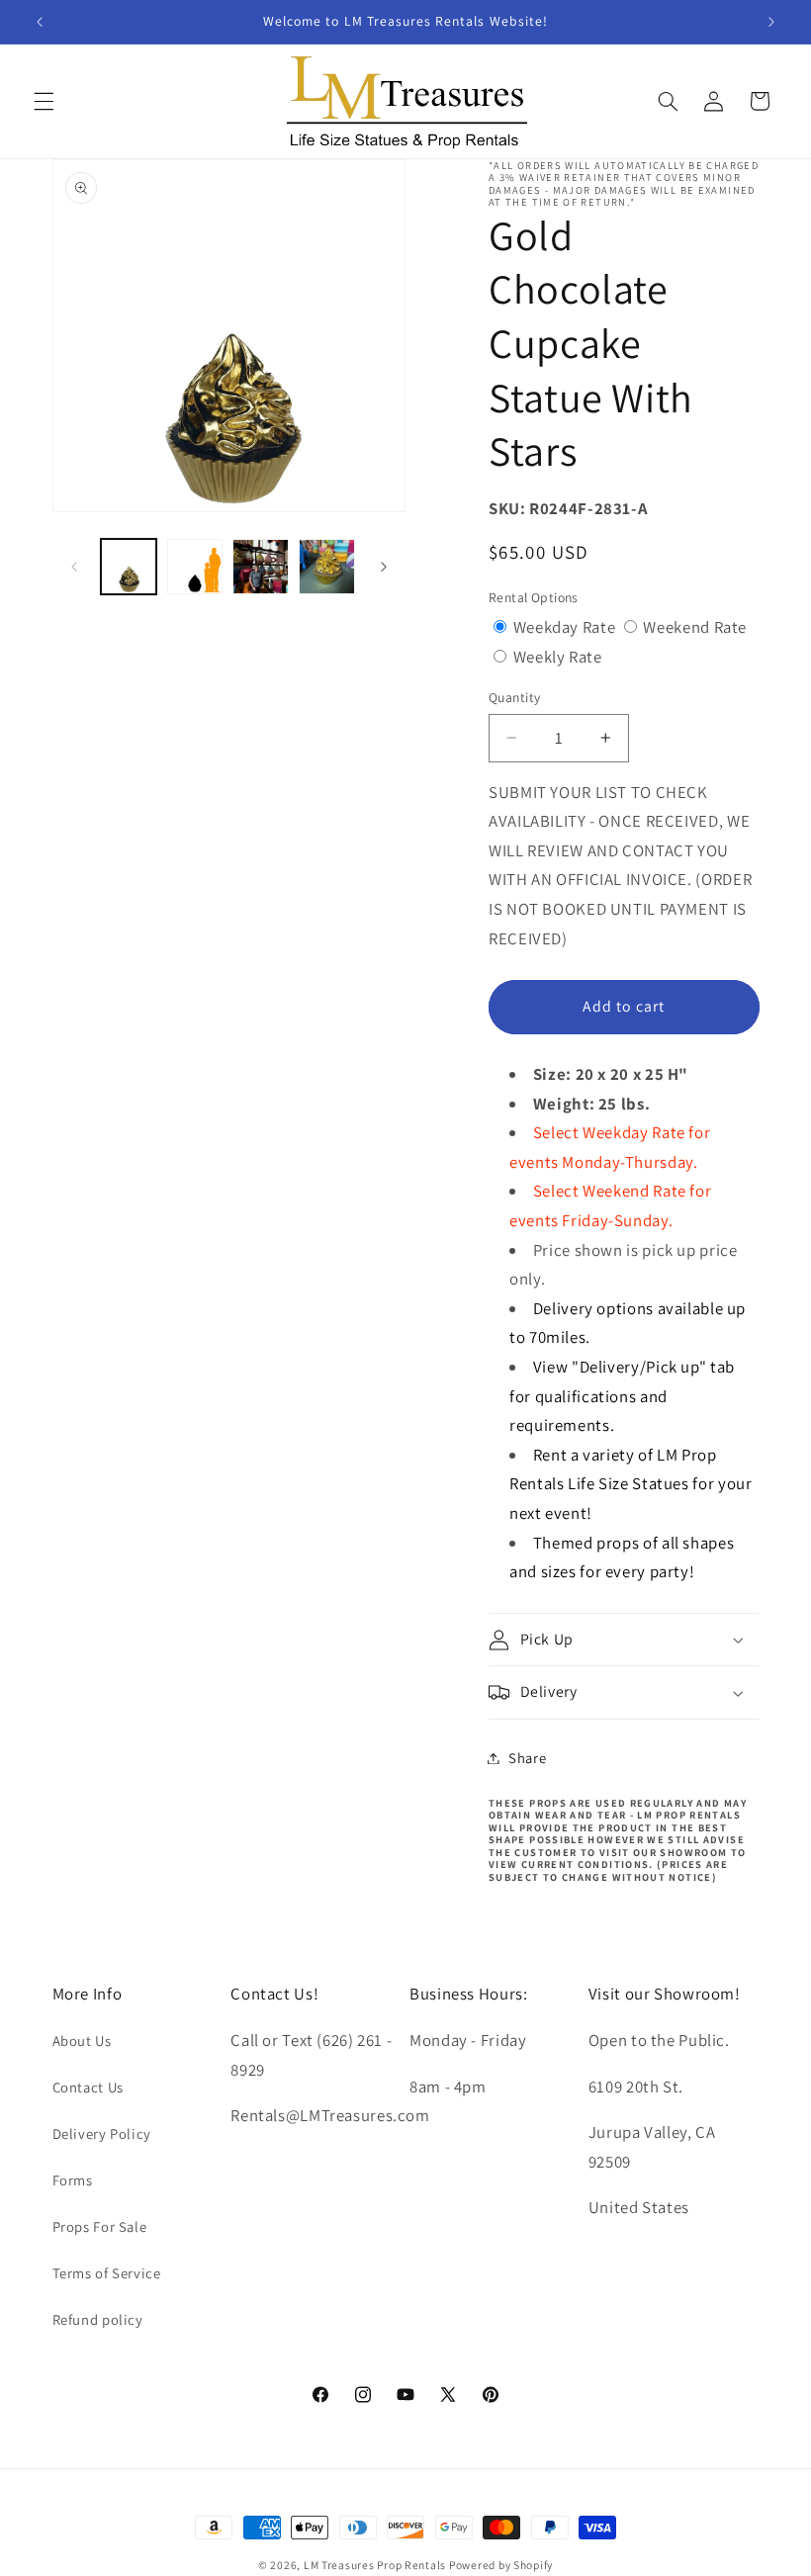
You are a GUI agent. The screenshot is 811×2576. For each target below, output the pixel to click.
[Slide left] (74, 567)
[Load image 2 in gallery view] (195, 567)
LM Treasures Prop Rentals (376, 2565)
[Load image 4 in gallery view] (326, 567)
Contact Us (88, 2087)
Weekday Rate (566, 627)
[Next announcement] (771, 22)
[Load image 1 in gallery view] (129, 567)
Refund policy (98, 2319)
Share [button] (527, 1758)
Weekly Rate (558, 657)
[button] (44, 101)
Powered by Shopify (501, 2565)
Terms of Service (107, 2273)
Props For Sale (100, 2226)
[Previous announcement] (40, 22)
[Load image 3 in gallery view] (260, 567)
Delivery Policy (102, 2133)
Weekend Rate (695, 627)
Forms (73, 2180)
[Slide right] (384, 567)
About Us (82, 2041)
